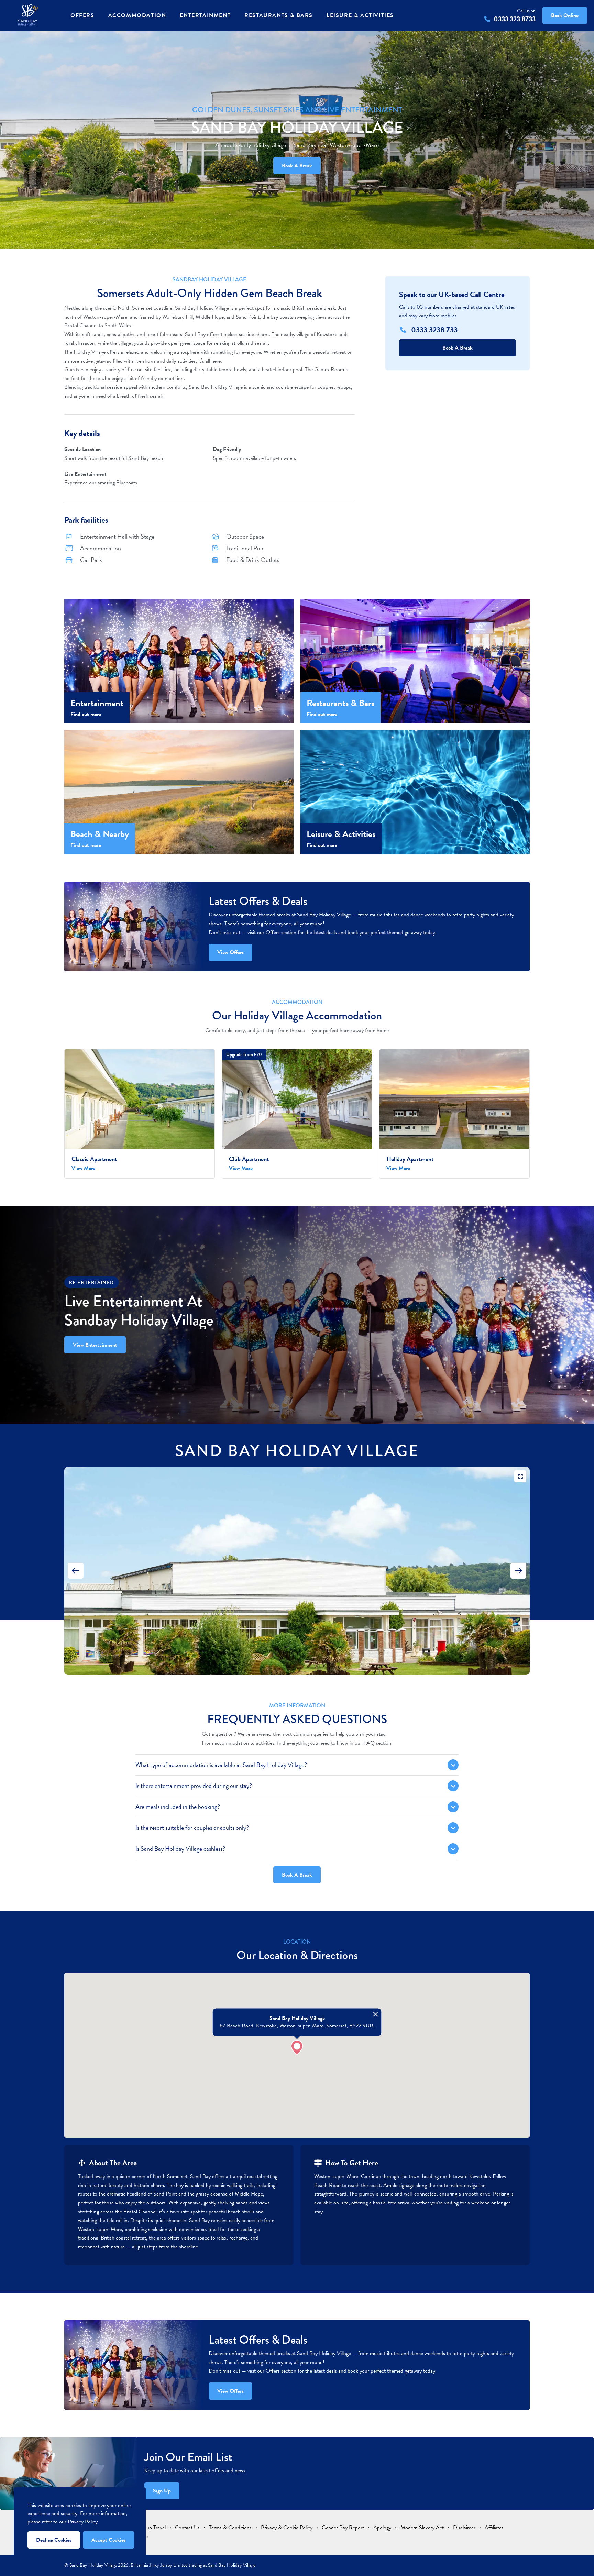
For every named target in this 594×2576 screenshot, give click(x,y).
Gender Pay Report (343, 2528)
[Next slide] (518, 1571)
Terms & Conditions (230, 2528)
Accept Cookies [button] (109, 2540)
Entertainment (205, 15)
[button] (297, 2048)
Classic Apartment (94, 1159)
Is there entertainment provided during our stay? (194, 1786)
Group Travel (152, 2528)
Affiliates (494, 2528)
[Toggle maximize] (520, 1476)
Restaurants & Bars (279, 15)
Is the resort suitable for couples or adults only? (192, 1828)
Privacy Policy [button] (83, 2522)
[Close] (376, 2014)
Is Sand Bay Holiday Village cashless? (180, 1849)
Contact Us (187, 2528)
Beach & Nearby (100, 834)
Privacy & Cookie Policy (287, 2528)
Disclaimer (464, 2528)
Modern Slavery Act (422, 2528)
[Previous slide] (76, 1571)
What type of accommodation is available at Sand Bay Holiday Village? (221, 1765)
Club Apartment (249, 1159)
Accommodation (137, 15)
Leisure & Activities (360, 15)
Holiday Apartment (410, 1159)
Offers (82, 15)
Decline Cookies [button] (54, 2540)
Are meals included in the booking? (178, 1807)
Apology (382, 2528)
